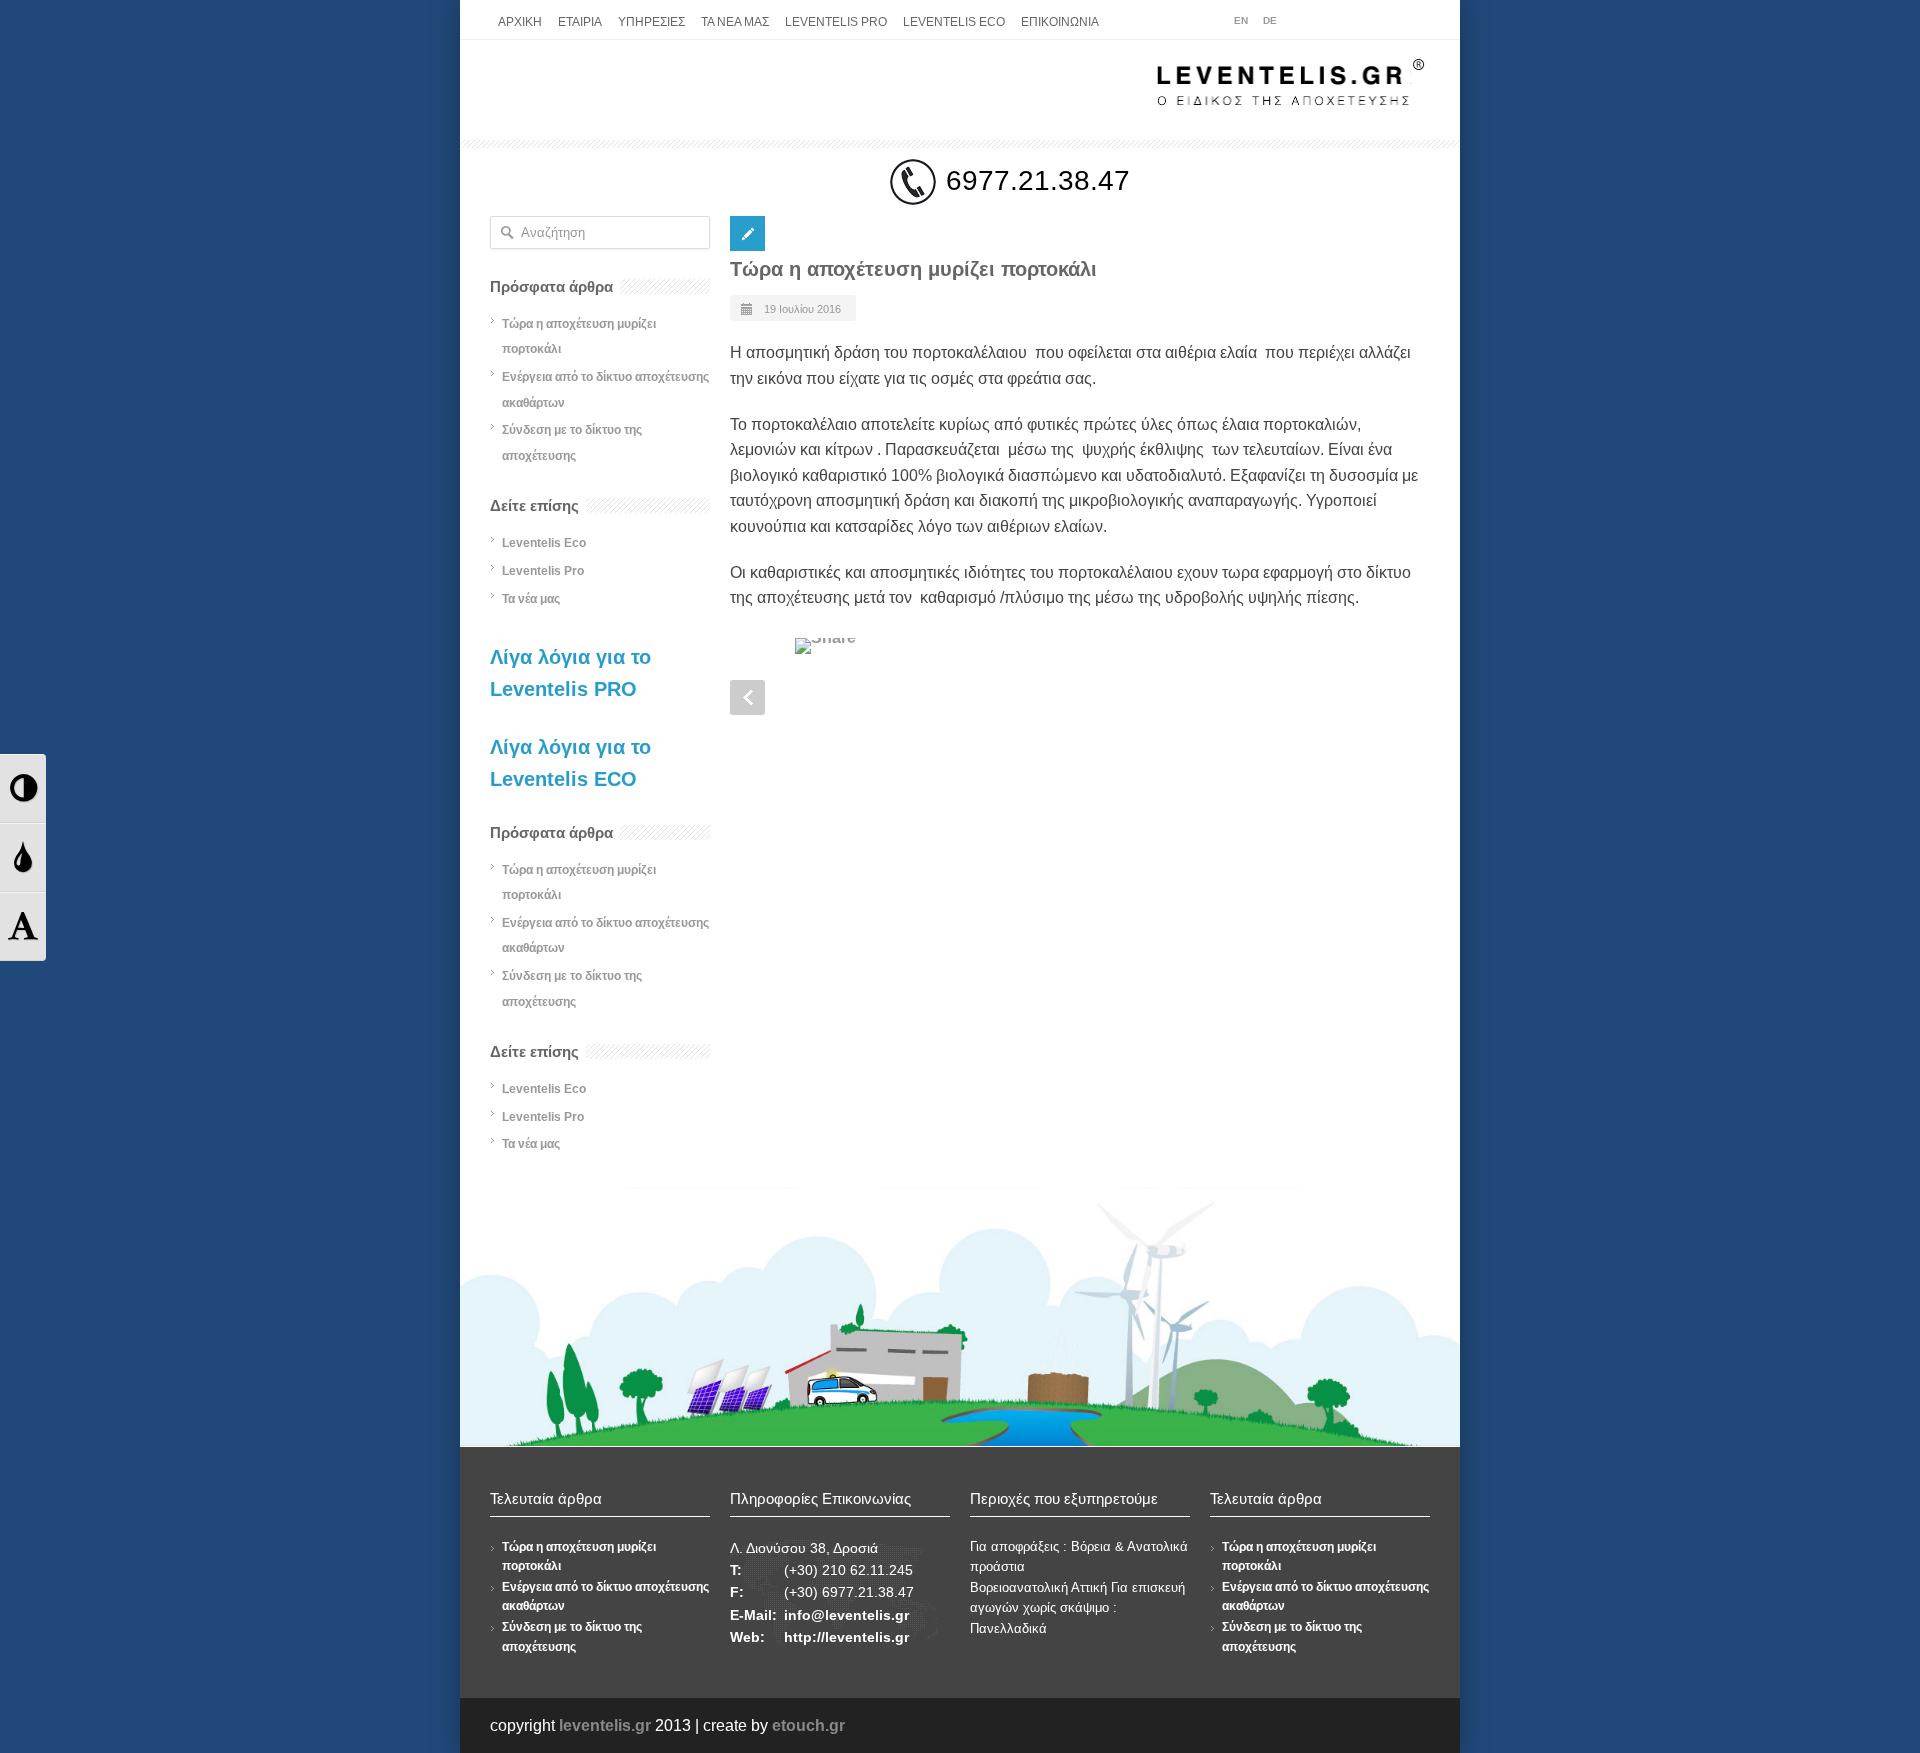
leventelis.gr (605, 1725)
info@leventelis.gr (846, 1615)
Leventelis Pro (543, 571)
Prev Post (747, 697)
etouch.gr (808, 1725)
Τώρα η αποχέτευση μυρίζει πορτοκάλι (913, 269)
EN (1241, 20)
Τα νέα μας (531, 599)
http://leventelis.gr (846, 1637)
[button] (23, 788)
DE (1270, 20)
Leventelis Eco (544, 543)
